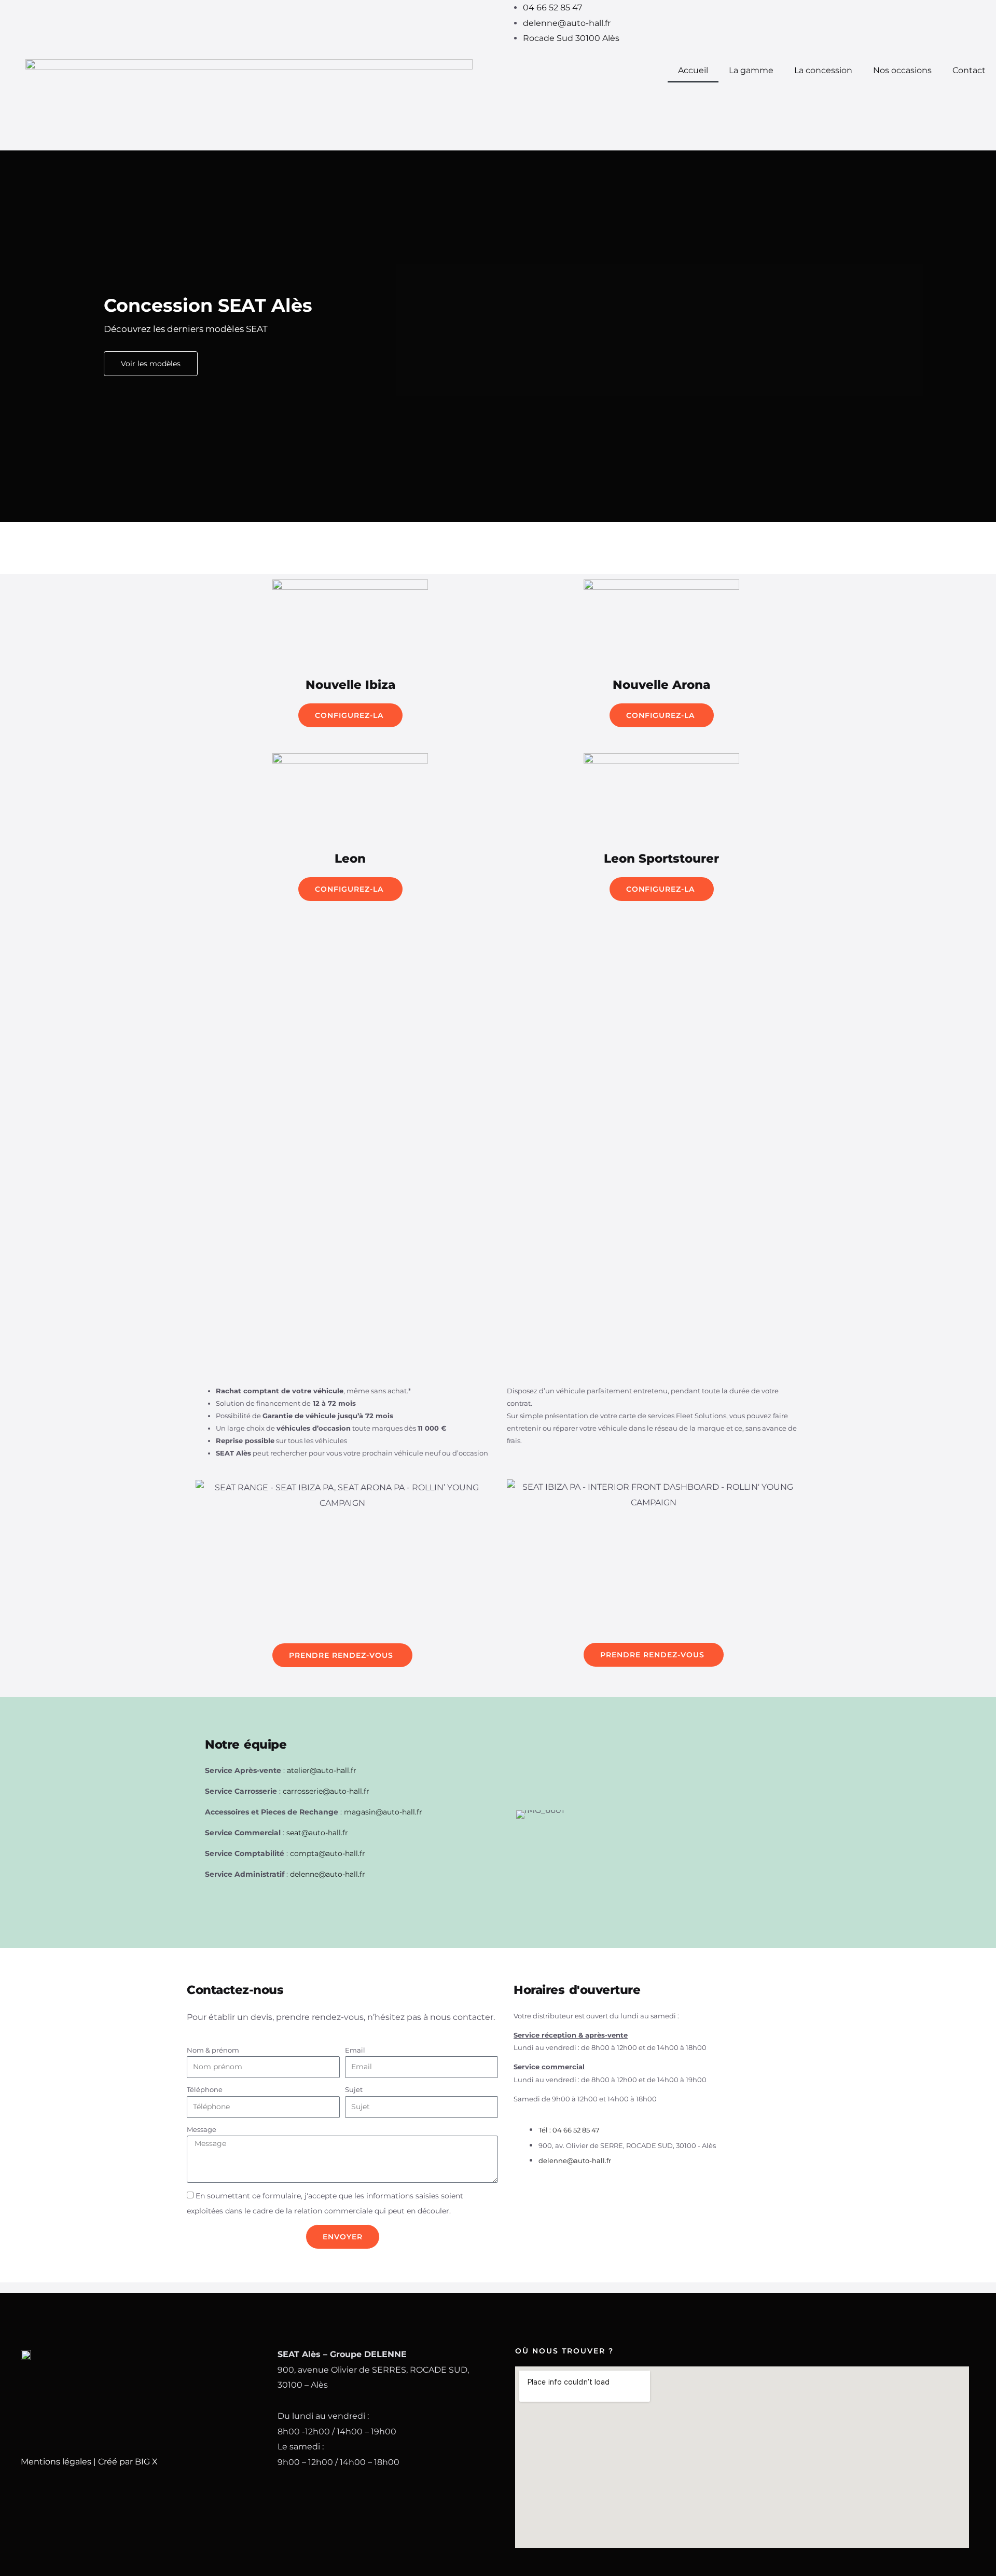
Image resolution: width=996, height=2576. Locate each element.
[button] (10, 336)
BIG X (146, 2462)
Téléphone (205, 2089)
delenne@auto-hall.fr (328, 1874)
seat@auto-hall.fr (317, 1833)
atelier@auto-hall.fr (322, 1770)
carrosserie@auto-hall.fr (326, 1791)
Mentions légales (56, 2462)
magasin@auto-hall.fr (383, 1812)
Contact (969, 70)
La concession (823, 70)
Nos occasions (902, 70)
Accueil (693, 70)
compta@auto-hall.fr (328, 1853)
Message (202, 2129)
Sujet (354, 2089)
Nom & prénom (213, 2050)
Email (355, 2050)
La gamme (751, 70)
